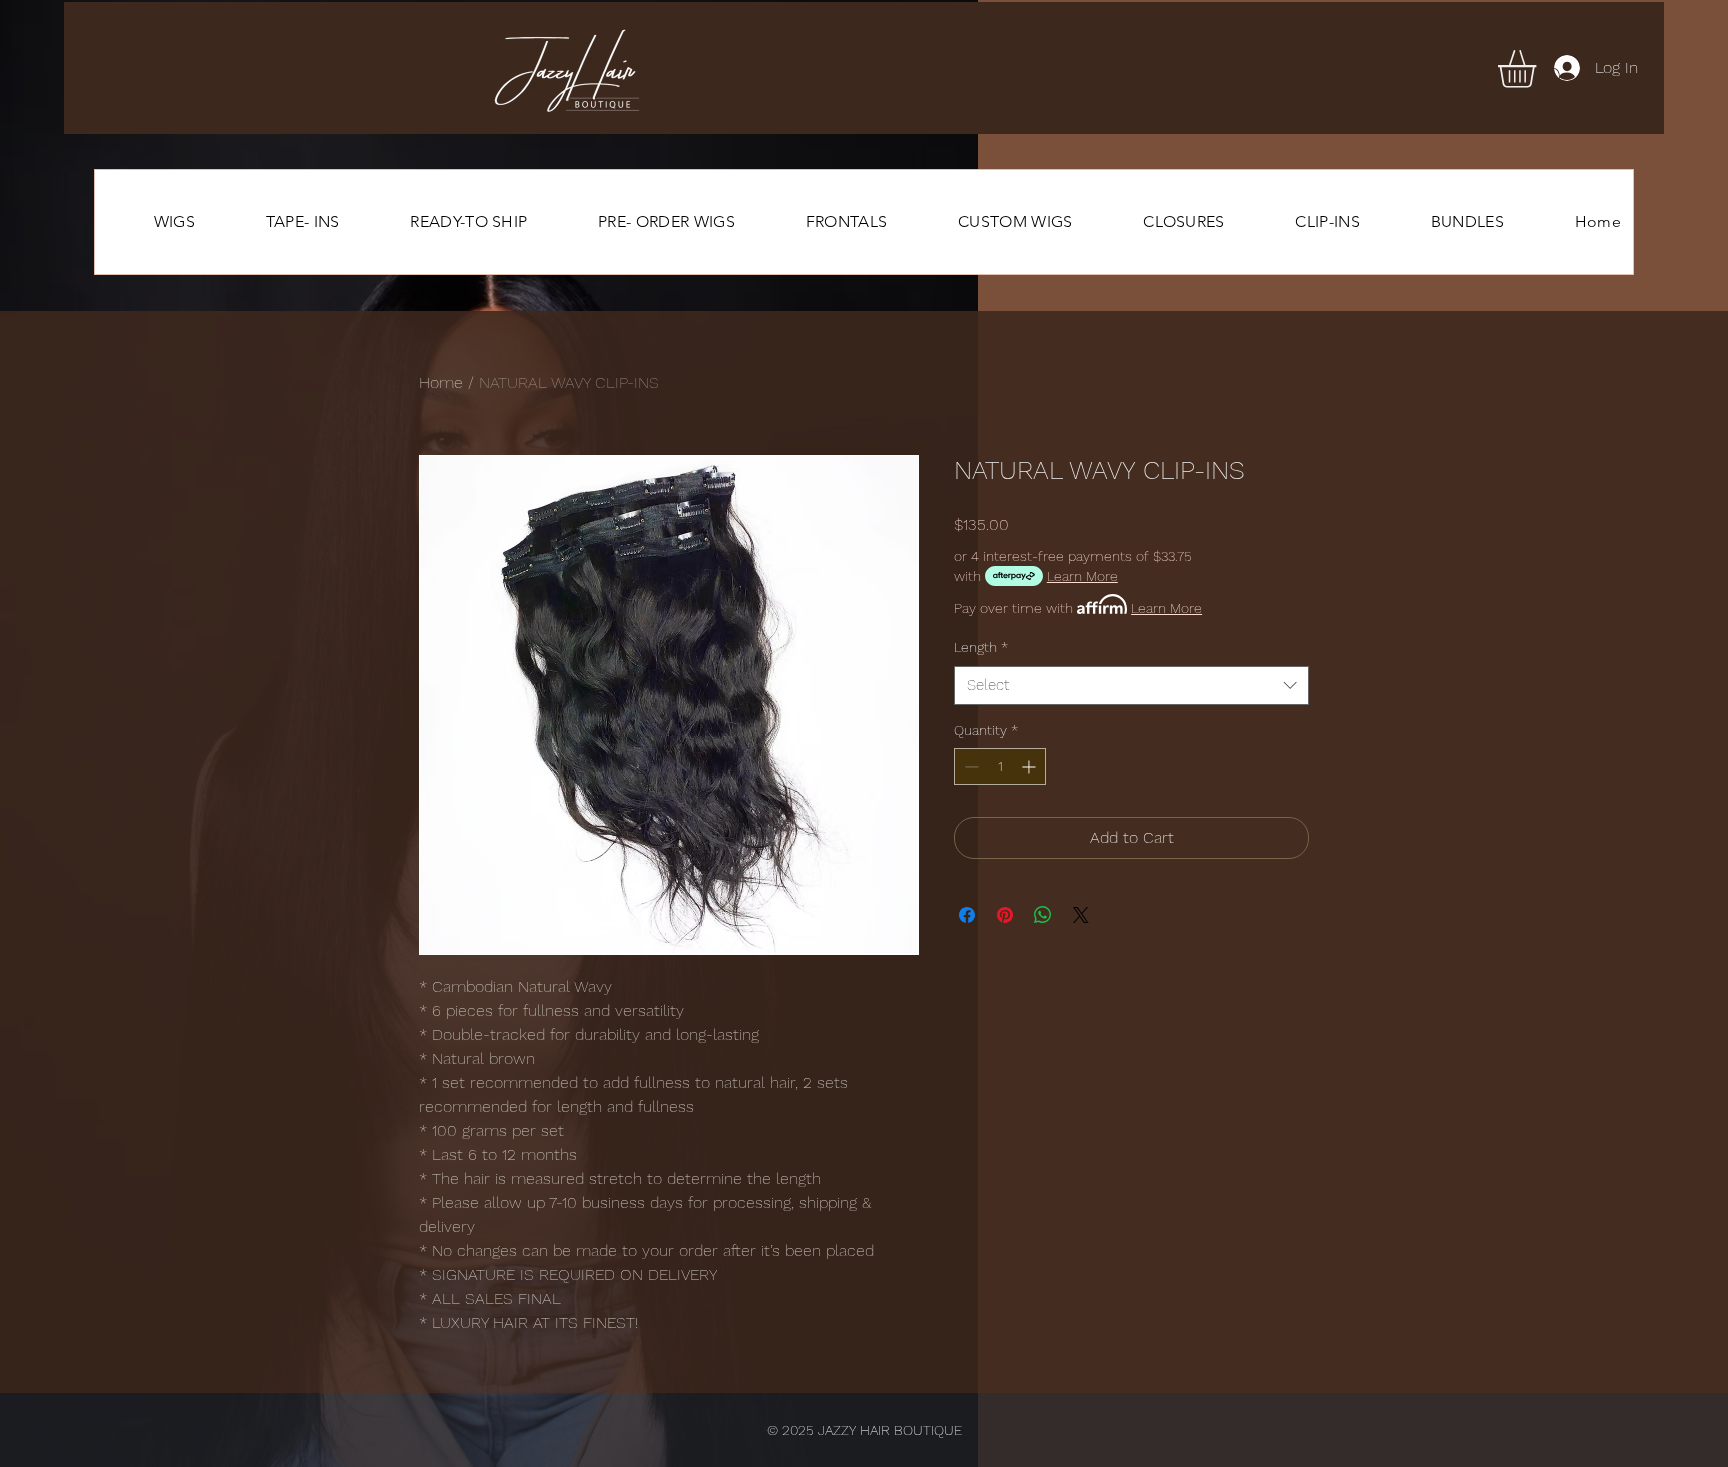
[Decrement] (969, 766)
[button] (1539, 69)
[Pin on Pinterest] (1005, 915)
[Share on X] (1081, 915)
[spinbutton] (1000, 766)
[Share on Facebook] (967, 915)
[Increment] (1030, 766)
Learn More (1082, 576)
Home (441, 382)
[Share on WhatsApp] (1043, 915)
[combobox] (1131, 685)
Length (981, 647)
